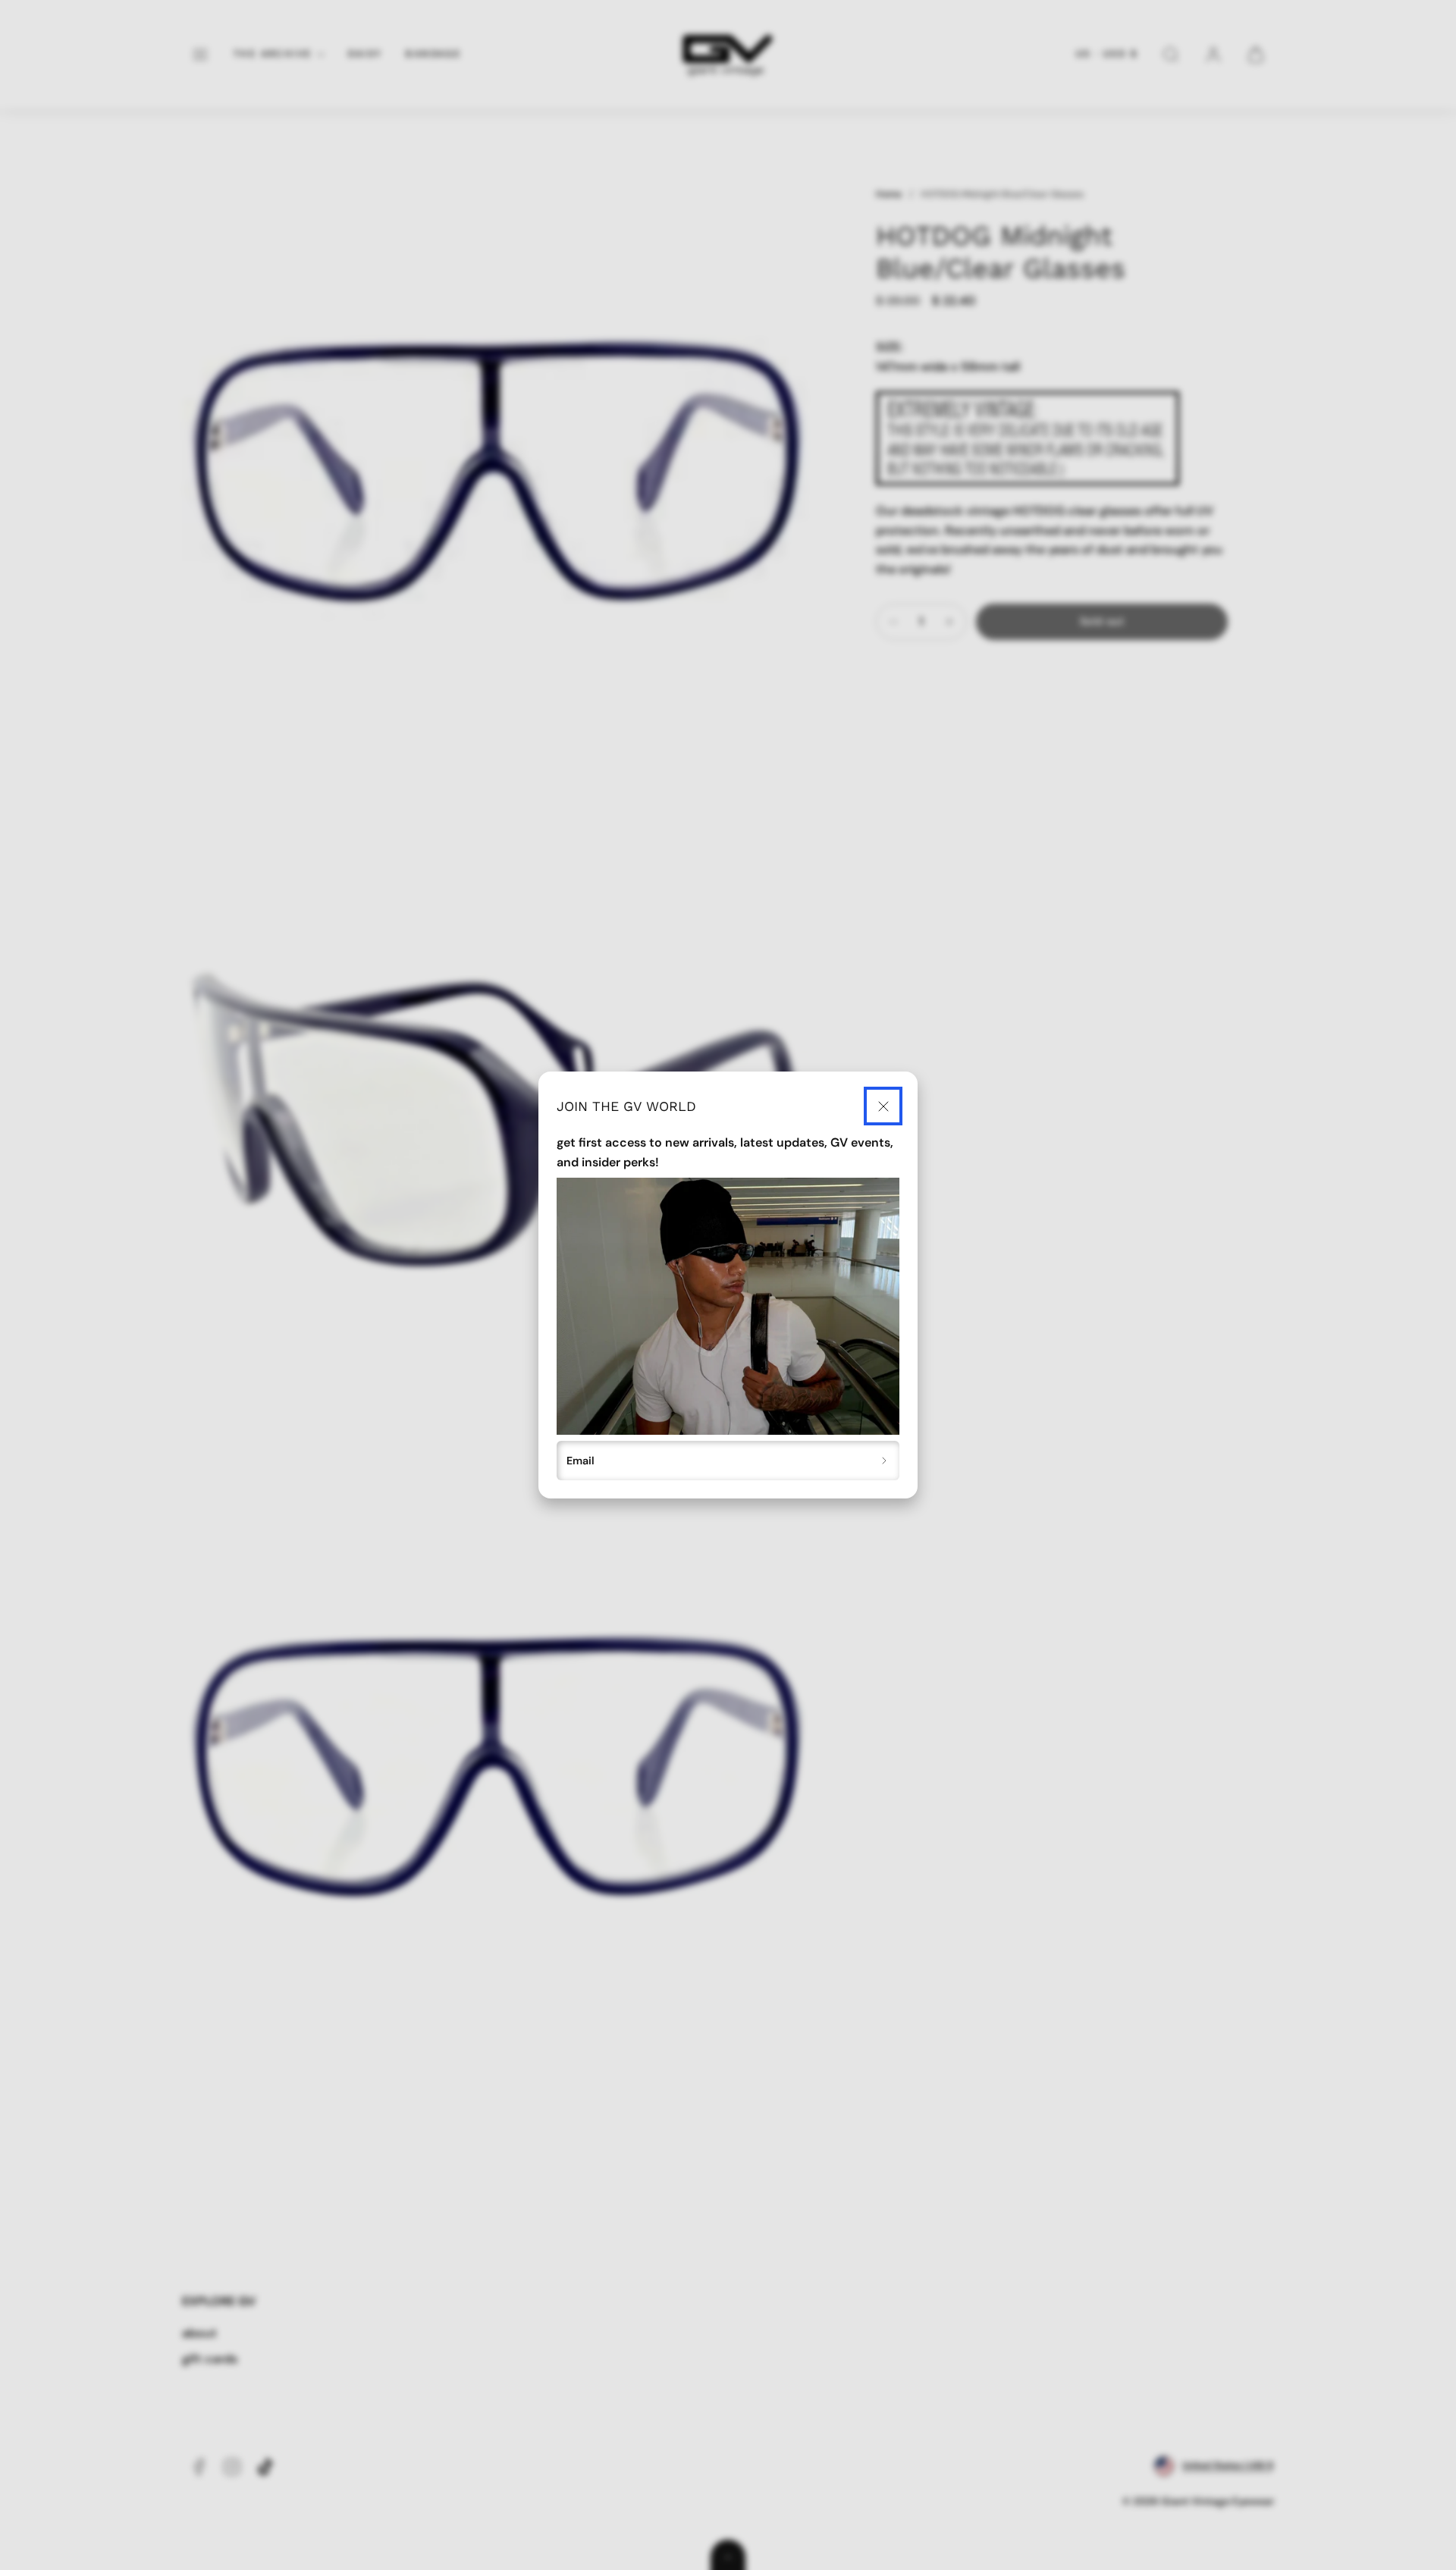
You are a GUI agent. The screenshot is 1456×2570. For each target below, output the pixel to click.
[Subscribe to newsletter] (885, 1461)
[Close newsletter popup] (883, 1106)
